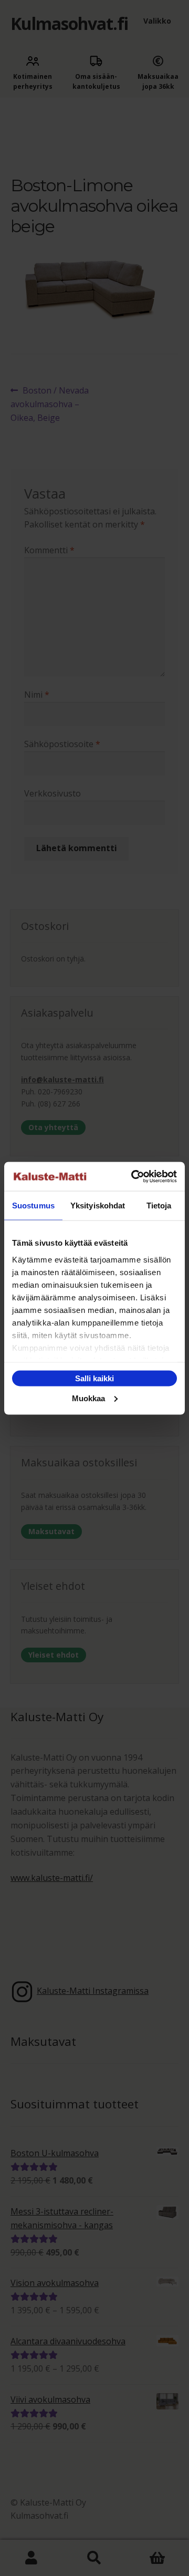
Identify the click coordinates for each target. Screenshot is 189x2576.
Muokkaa (88, 1398)
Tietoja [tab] (159, 1206)
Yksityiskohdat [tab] (98, 1206)
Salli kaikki (94, 1378)
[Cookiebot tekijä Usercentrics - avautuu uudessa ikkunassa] (133, 1176)
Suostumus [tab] (33, 1206)
